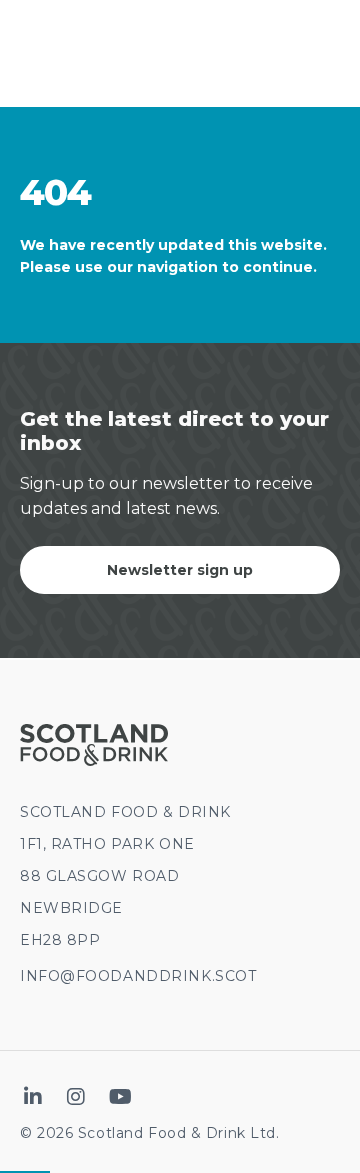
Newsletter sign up (180, 570)
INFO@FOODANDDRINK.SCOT (138, 976)
